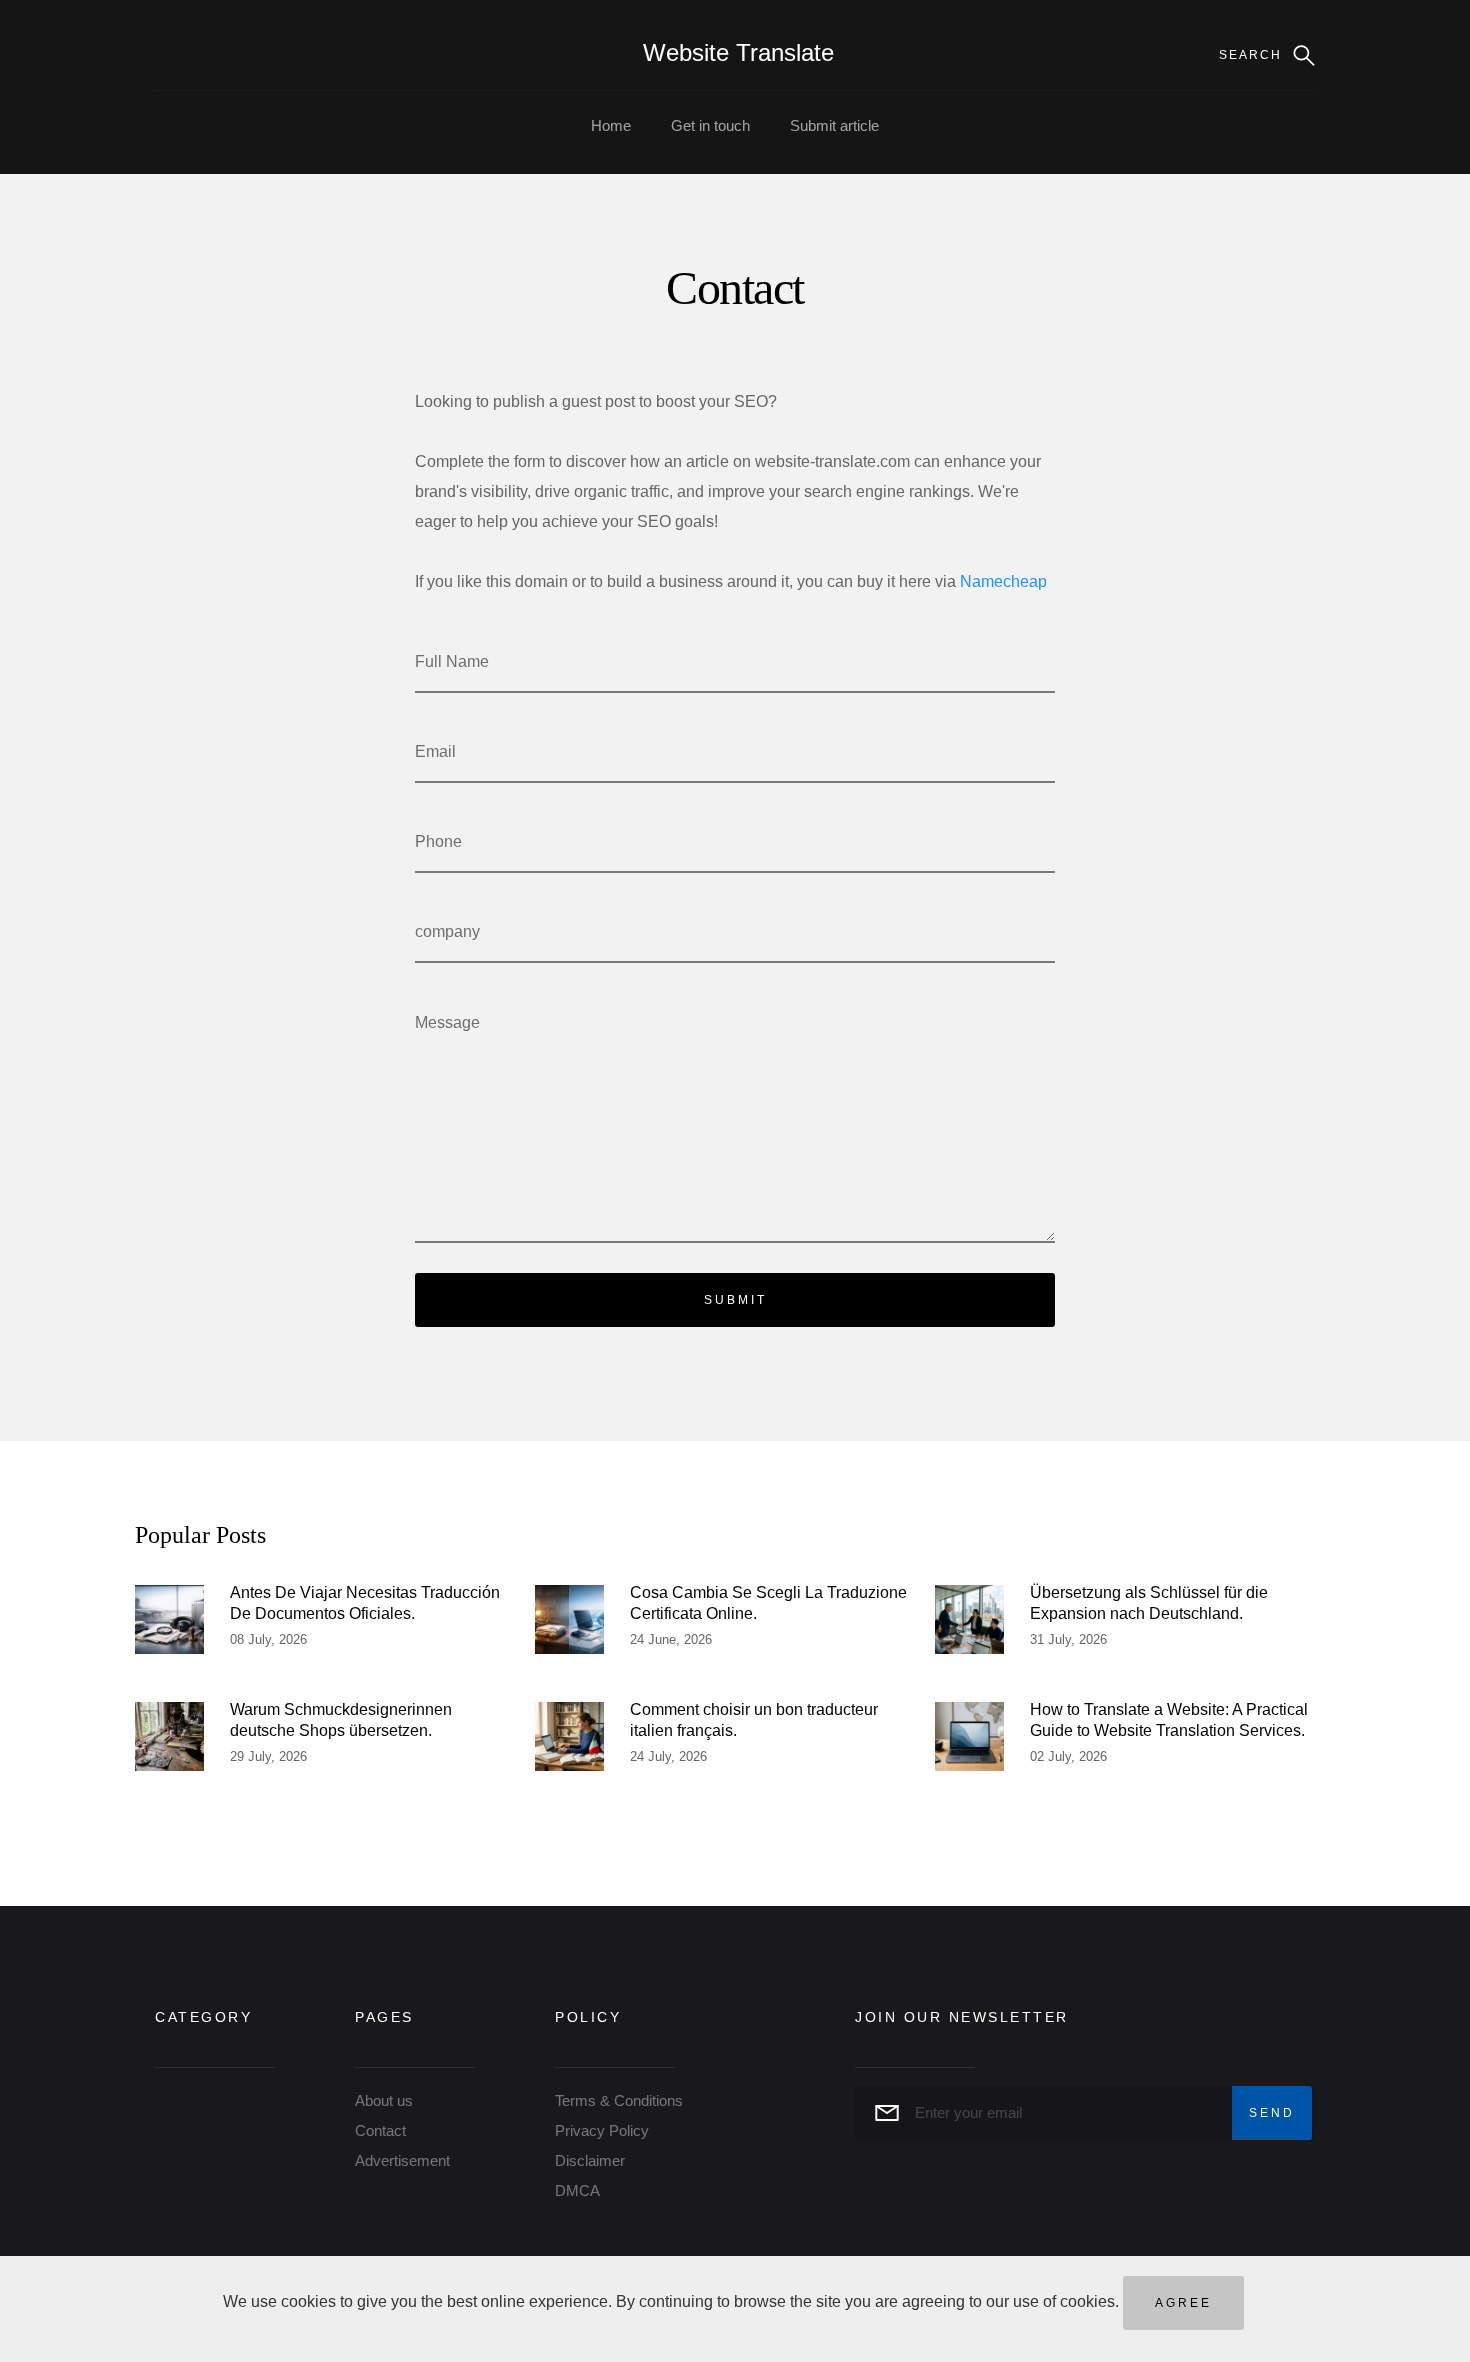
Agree (1183, 2303)
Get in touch (710, 125)
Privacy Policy (602, 2130)
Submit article (834, 125)
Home (611, 125)
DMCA (577, 2190)
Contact (380, 2130)
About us (384, 2100)
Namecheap (1003, 581)
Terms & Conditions (619, 2100)
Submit (735, 1300)
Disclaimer (590, 2160)
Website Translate (738, 52)
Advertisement (402, 2160)
